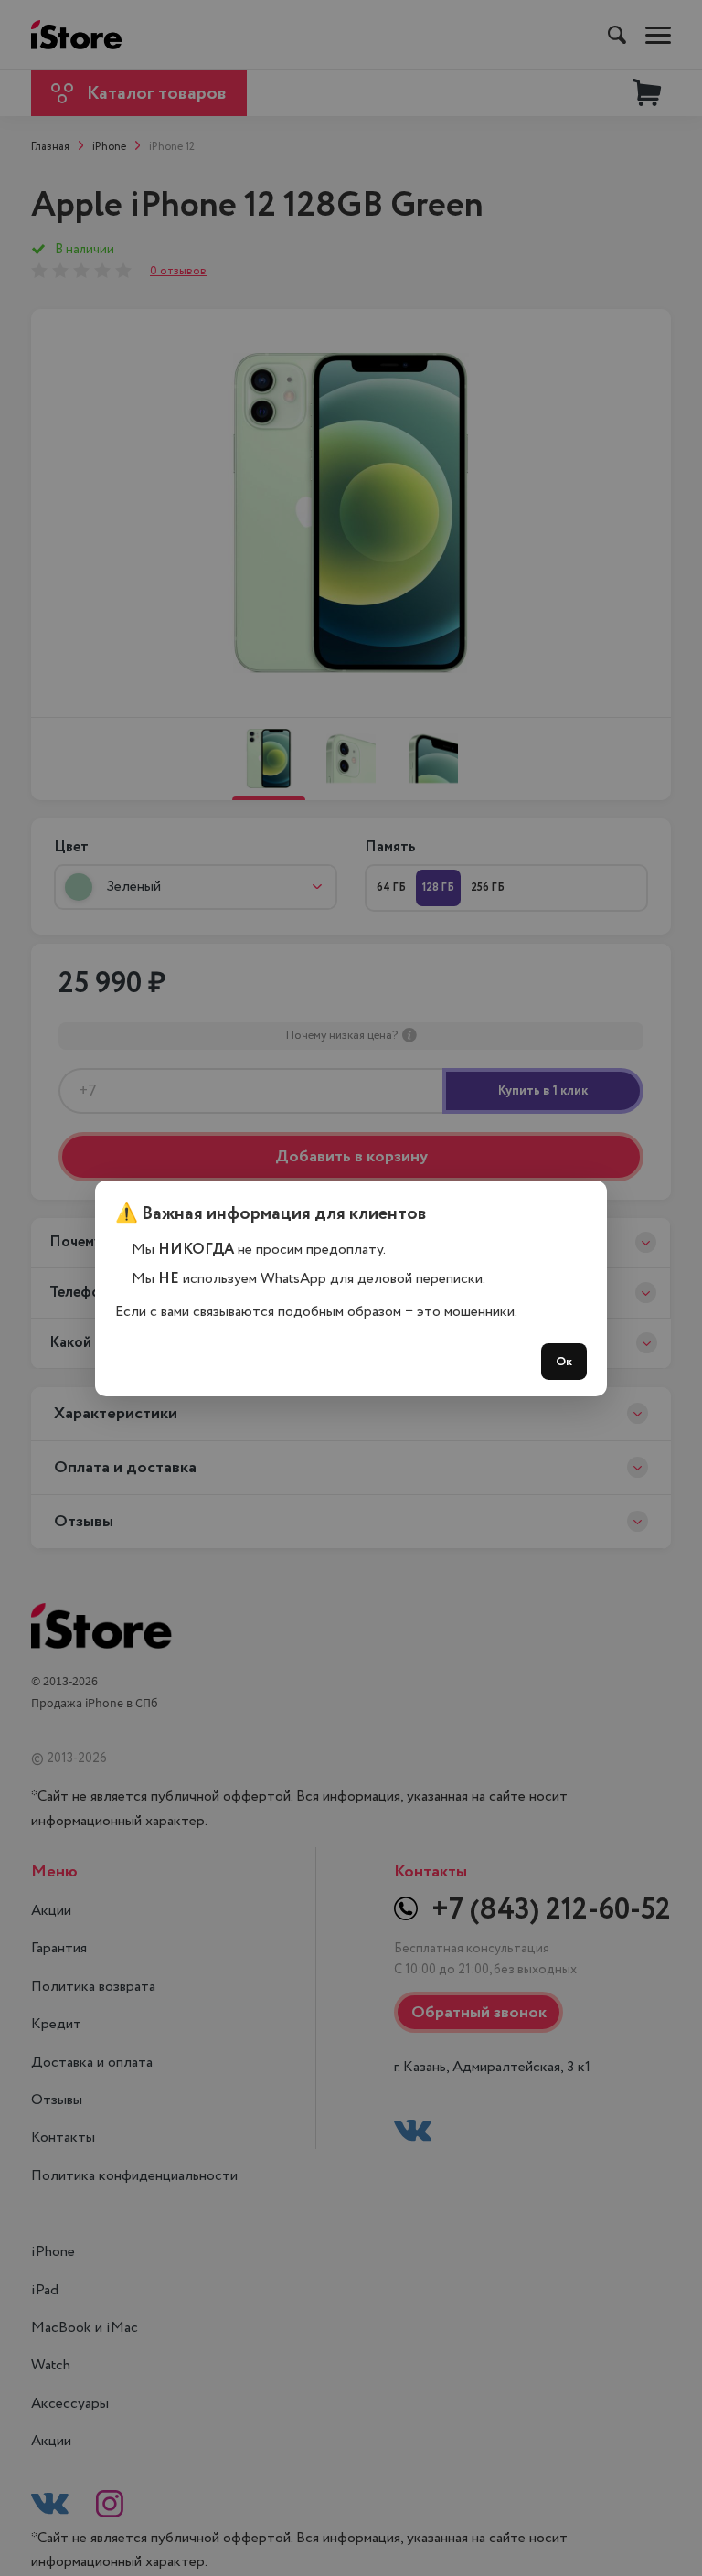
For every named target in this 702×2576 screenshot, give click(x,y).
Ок (564, 1362)
